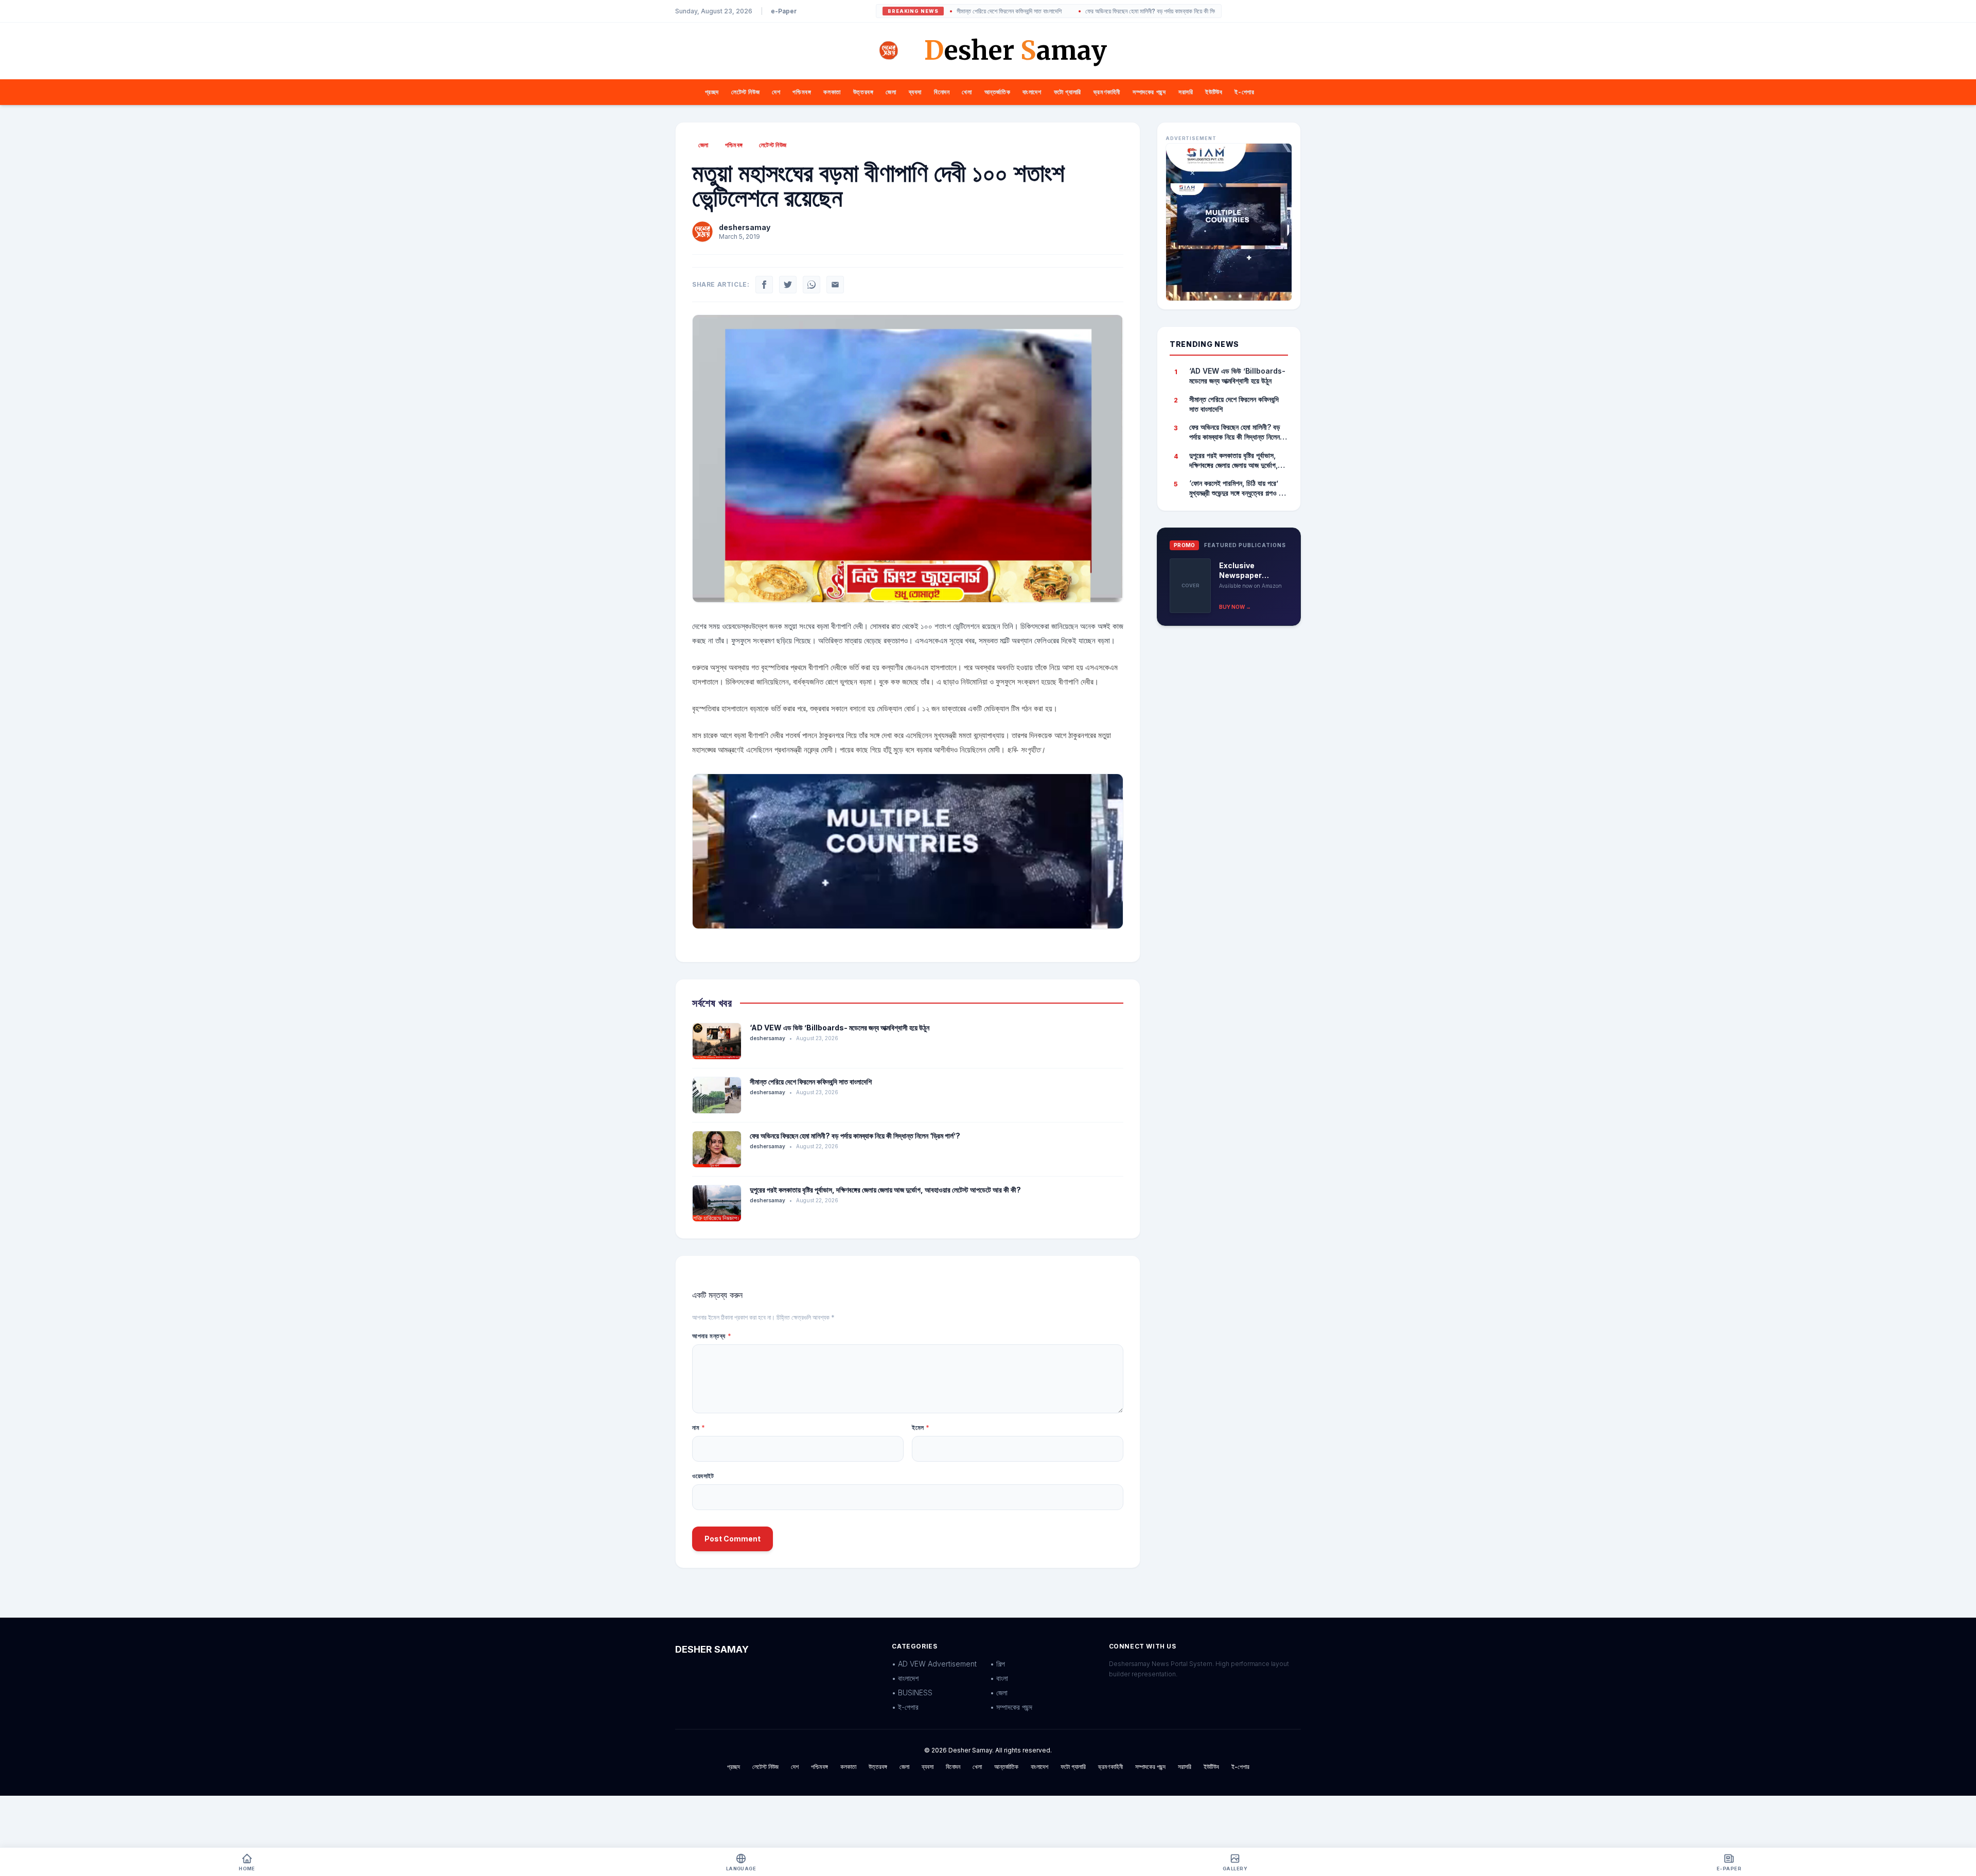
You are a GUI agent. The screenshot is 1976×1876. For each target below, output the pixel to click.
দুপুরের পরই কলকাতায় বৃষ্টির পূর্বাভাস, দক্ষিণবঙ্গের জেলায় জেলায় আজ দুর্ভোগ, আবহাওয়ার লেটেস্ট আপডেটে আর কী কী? (885, 1190)
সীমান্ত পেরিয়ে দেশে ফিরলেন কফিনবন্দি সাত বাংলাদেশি (811, 1082)
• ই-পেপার (905, 1707)
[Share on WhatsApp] (811, 285)
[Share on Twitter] (788, 285)
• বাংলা (999, 1678)
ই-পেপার (1244, 92)
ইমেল (921, 1427)
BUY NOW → (1235, 607)
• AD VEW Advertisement (934, 1664)
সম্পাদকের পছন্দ (1149, 92)
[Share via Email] (835, 285)
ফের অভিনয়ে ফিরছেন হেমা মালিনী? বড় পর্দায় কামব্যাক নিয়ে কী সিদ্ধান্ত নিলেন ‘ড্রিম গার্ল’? (1097, 11)
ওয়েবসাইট (703, 1476)
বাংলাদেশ (1032, 92)
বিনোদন (942, 92)
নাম (699, 1427)
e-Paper (784, 11)
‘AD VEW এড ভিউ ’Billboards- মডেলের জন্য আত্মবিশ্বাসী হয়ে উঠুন (840, 1028)
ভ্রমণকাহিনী (1107, 92)
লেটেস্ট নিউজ (745, 92)
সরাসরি (1186, 92)
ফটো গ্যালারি (1068, 92)
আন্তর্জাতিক (998, 92)
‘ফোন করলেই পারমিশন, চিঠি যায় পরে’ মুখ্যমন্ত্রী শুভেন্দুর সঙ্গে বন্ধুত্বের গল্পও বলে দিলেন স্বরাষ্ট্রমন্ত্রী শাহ (1238, 488)
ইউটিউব (1214, 92)
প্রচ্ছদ (712, 92)
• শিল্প (998, 1664)
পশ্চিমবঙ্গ (802, 92)
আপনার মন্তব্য (712, 1336)
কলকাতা (832, 92)
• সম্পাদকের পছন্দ (1011, 1707)
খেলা (967, 92)
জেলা (891, 92)
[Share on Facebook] (764, 285)
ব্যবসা (915, 92)
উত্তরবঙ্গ (863, 92)
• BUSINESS (912, 1693)
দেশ (776, 92)
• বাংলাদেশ (905, 1678)
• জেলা (999, 1693)
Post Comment (733, 1539)
